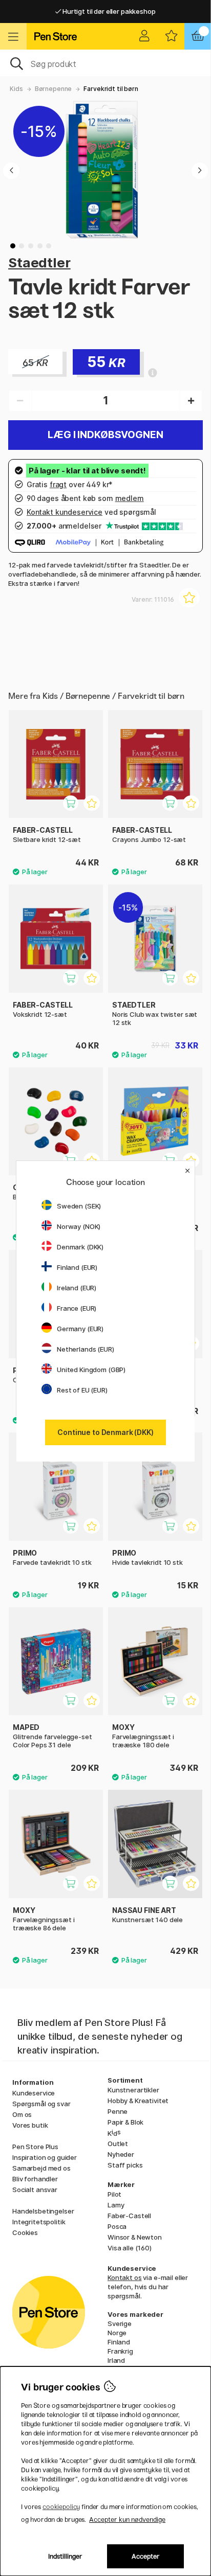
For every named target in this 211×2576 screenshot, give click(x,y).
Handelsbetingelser (43, 2211)
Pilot (114, 2194)
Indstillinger (65, 2556)
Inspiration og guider (45, 2157)
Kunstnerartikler (133, 2090)
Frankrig (120, 2351)
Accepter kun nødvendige (127, 2520)
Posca (117, 2226)
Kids (16, 89)
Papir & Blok (125, 2122)
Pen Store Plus (35, 2147)
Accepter (146, 2556)
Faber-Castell (129, 2216)
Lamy (116, 2205)
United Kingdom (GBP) (91, 1370)
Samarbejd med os (41, 2168)
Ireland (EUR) (77, 1288)
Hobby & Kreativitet (138, 2101)
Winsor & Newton (135, 2237)
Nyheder (121, 2154)
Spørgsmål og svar (41, 2104)
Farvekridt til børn (111, 89)
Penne (118, 2111)
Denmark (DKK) (80, 1247)
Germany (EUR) (80, 1329)
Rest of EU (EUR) (82, 1390)
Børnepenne (54, 89)
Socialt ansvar (35, 2190)
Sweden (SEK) (79, 1206)
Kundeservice (34, 2093)
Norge (117, 2333)
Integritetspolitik (39, 2222)
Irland (116, 2360)
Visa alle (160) (130, 2248)
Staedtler (39, 263)
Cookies (25, 2232)
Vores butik (30, 2125)
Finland (119, 2342)
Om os (22, 2114)
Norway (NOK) (79, 1226)
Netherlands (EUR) (86, 1349)
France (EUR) (77, 1308)
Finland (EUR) (77, 1267)
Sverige (120, 2323)
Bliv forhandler (35, 2179)
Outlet (118, 2144)
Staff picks (125, 2165)
